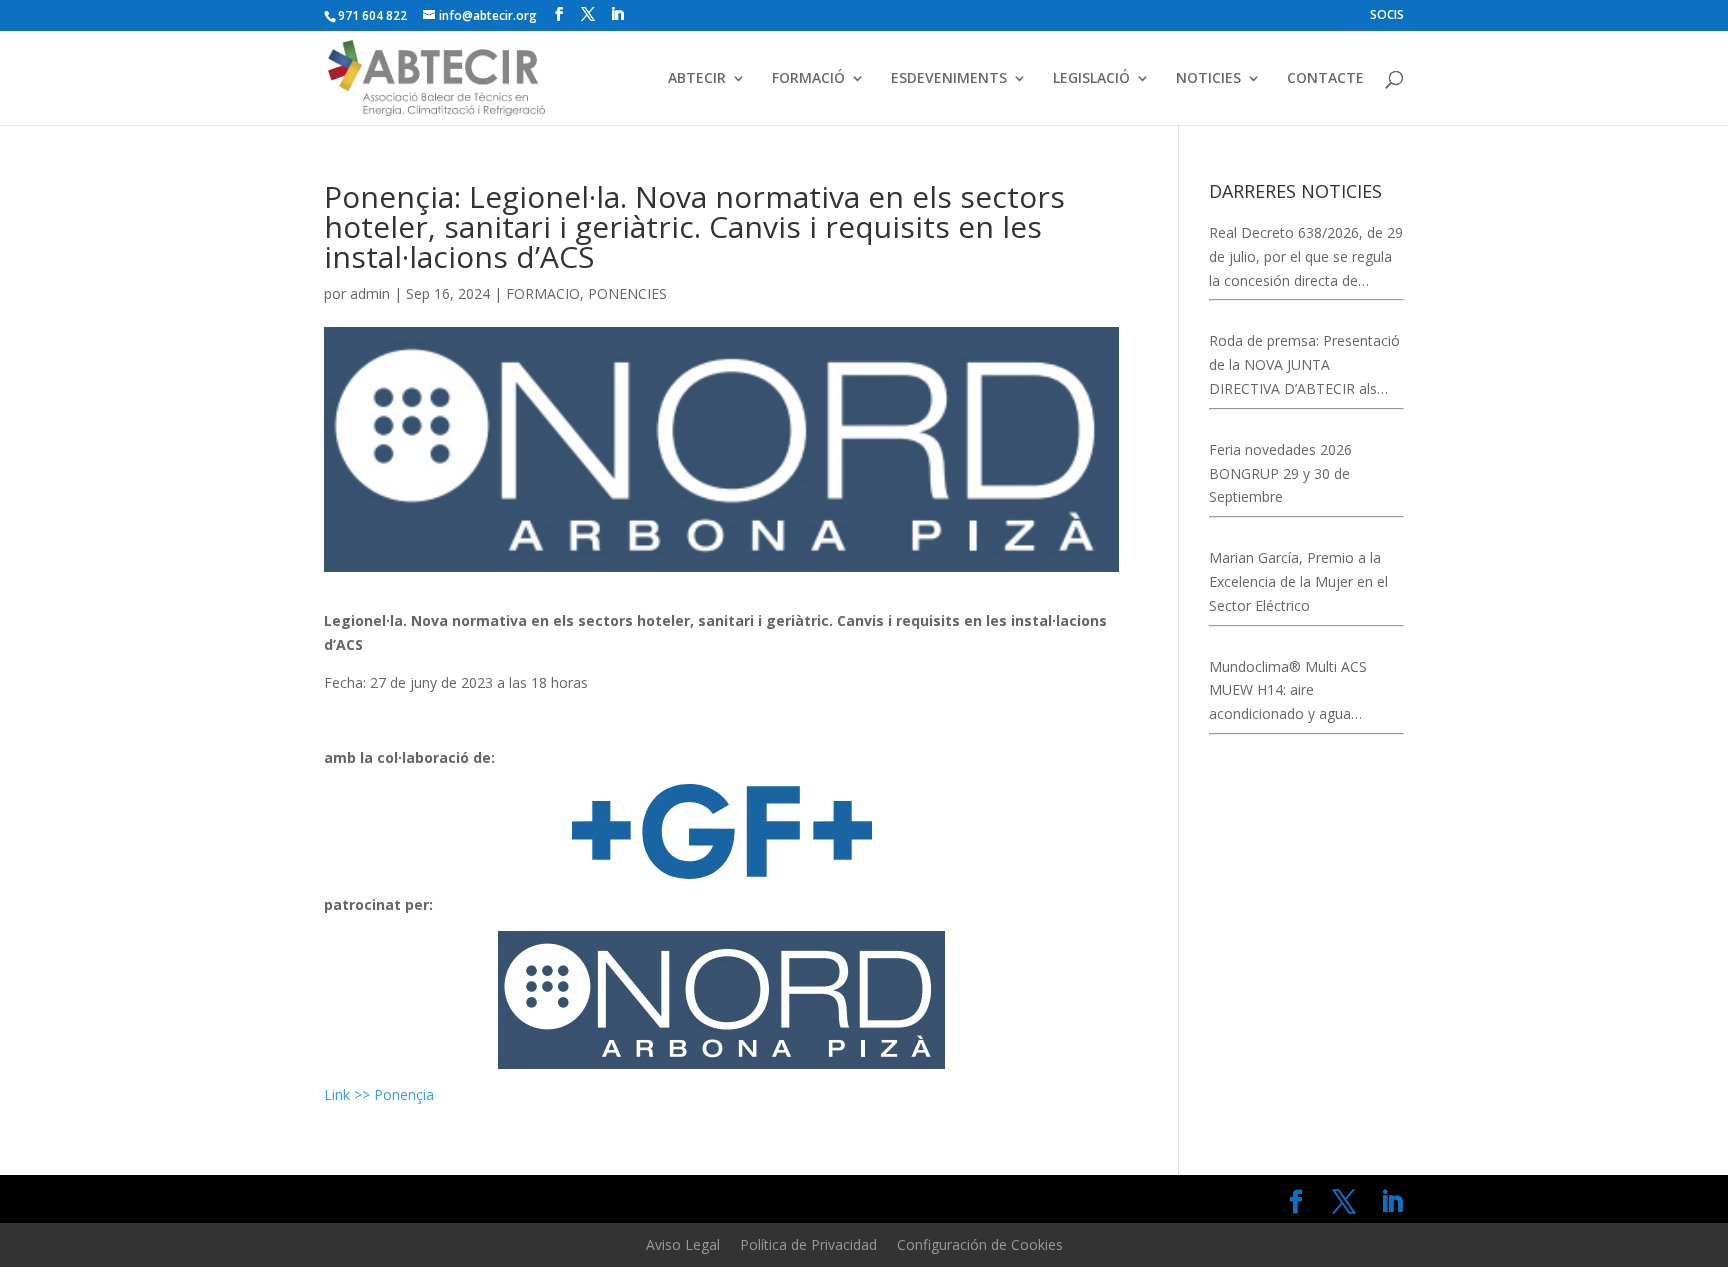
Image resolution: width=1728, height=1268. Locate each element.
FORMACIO (543, 293)
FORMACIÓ (808, 79)
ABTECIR (697, 79)
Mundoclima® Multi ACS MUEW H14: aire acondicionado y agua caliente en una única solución (1306, 691)
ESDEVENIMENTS (949, 79)
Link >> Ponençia (381, 1094)
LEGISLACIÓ (1091, 79)
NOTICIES (1208, 79)
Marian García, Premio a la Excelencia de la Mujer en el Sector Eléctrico (1298, 581)
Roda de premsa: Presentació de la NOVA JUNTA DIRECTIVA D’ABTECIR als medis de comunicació (1304, 365)
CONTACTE (1325, 79)
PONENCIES (627, 293)
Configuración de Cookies (980, 1244)
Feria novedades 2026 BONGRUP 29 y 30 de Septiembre (1280, 473)
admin (370, 293)
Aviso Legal (683, 1244)
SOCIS (1387, 16)
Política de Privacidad (808, 1244)
